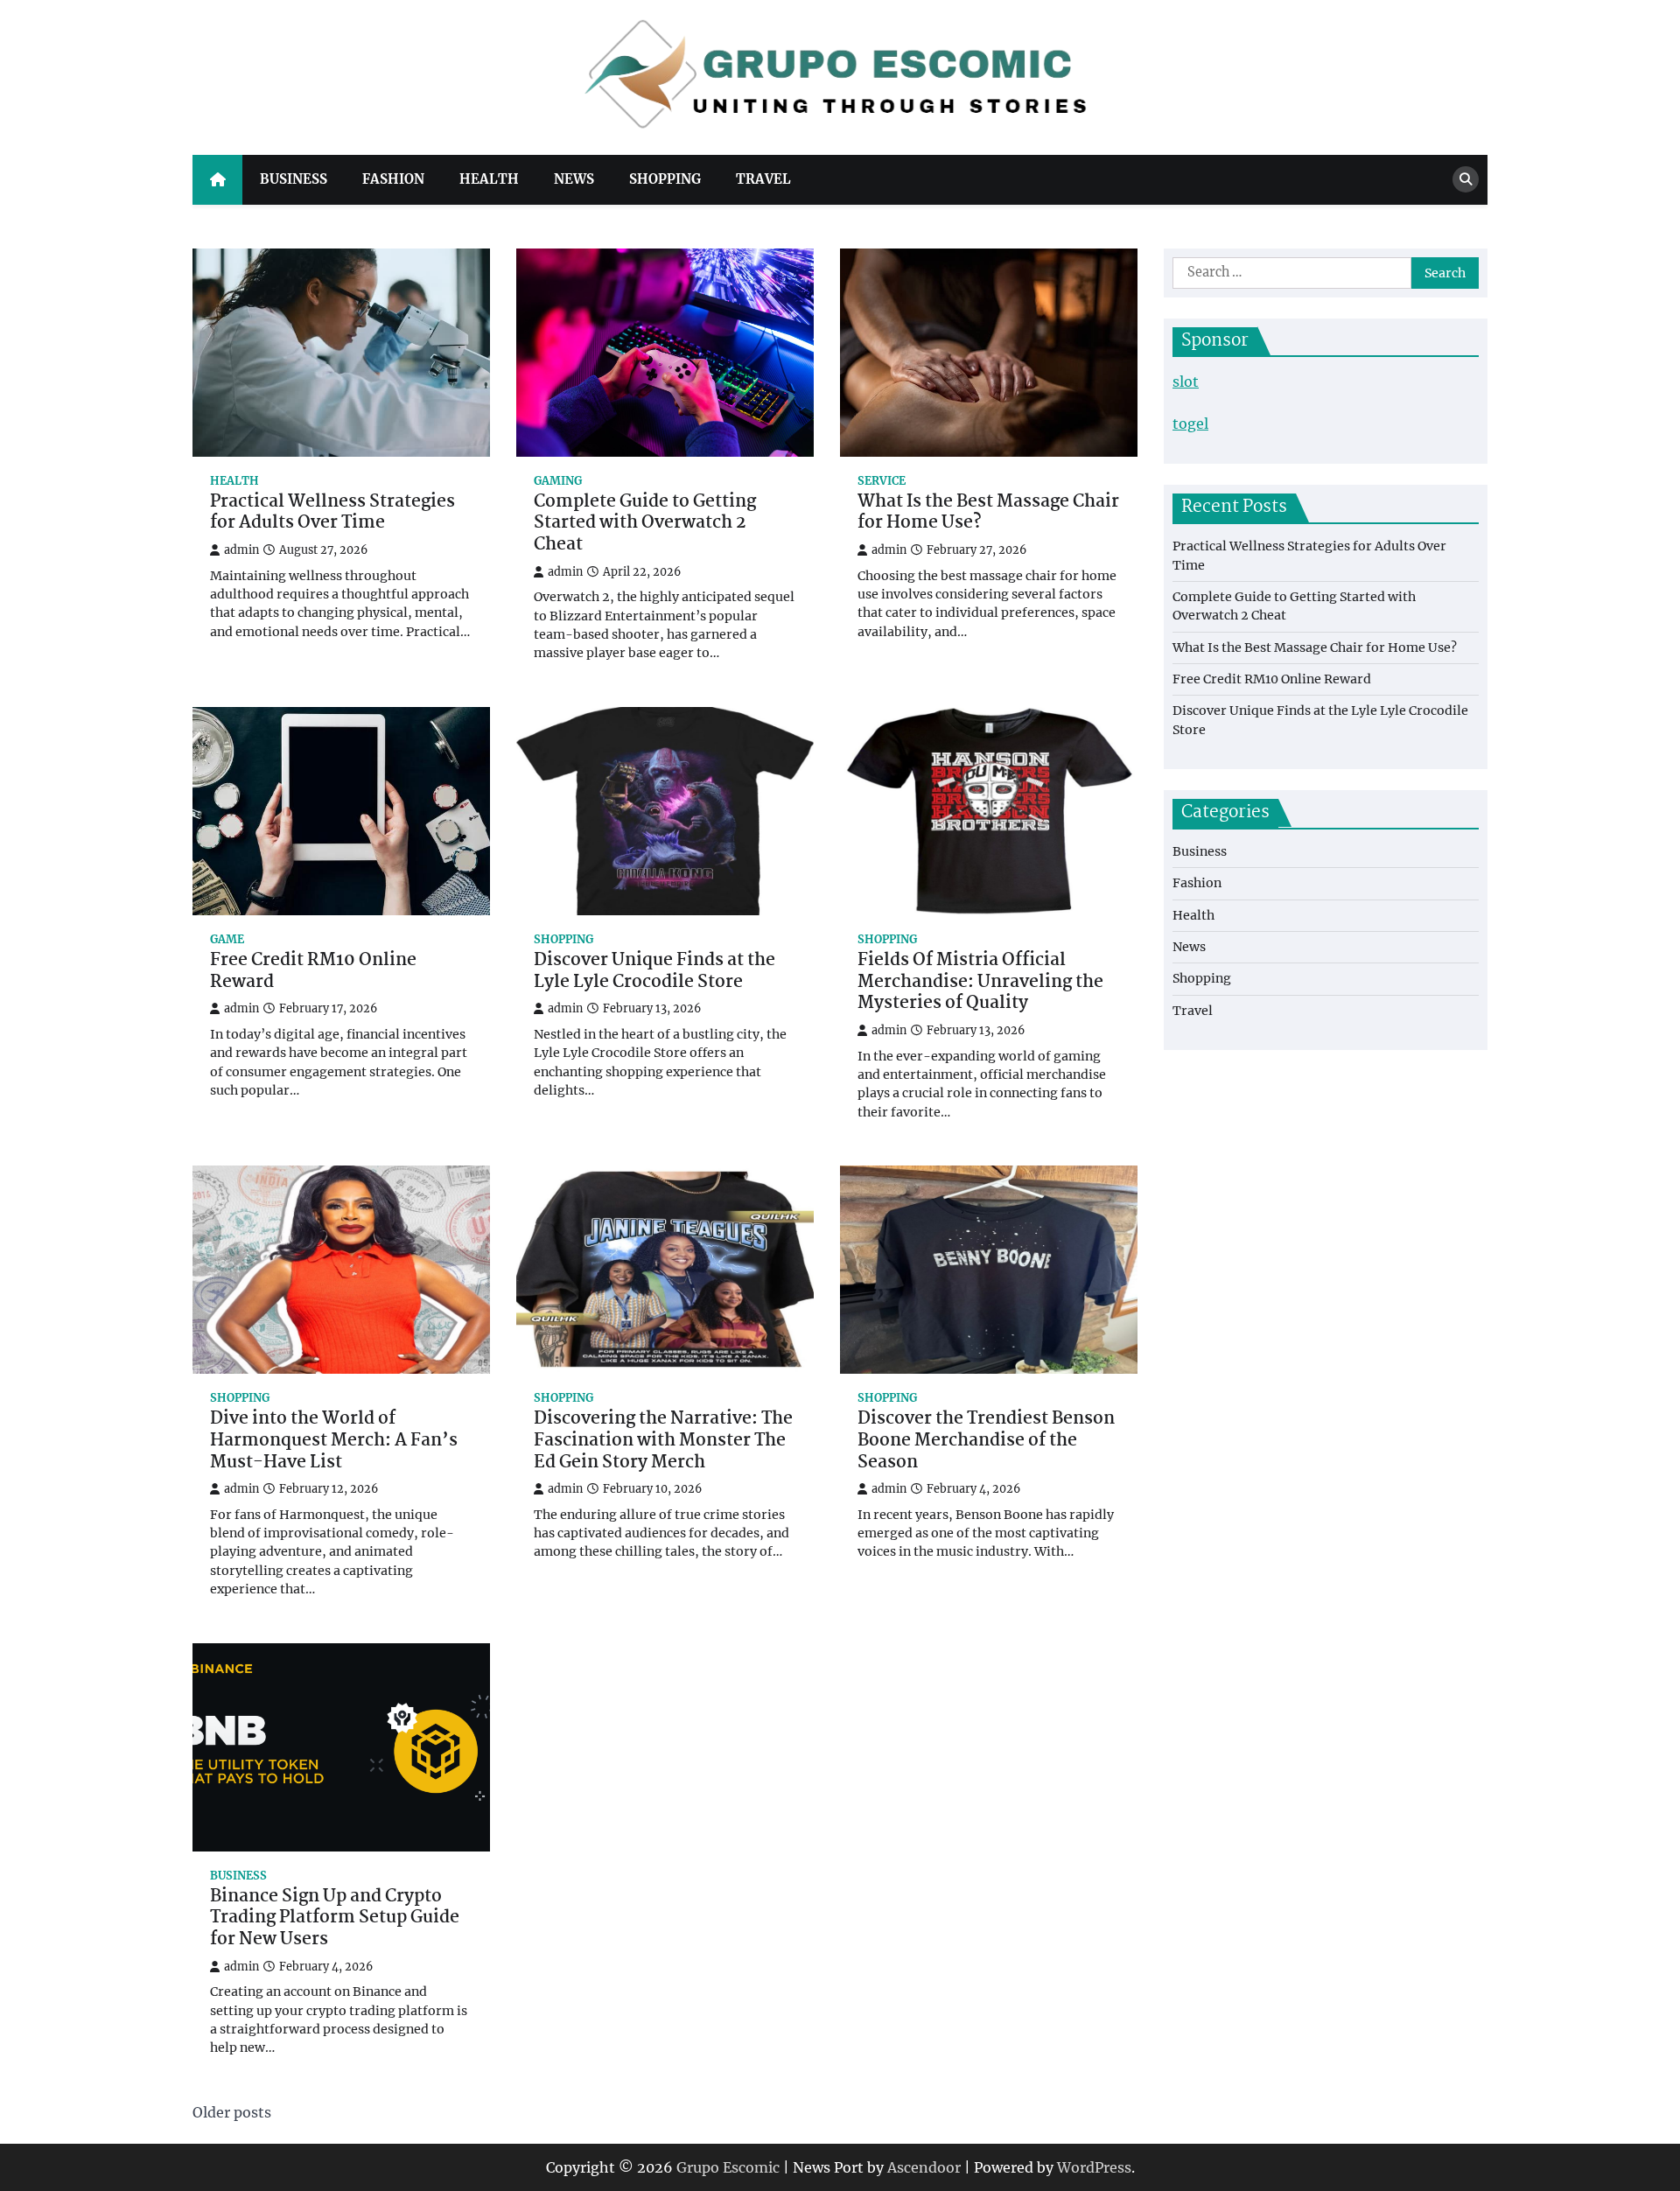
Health (489, 179)
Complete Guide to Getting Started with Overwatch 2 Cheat (645, 524)
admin (241, 550)
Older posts (232, 2112)
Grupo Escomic (728, 2167)
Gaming (558, 481)
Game (227, 939)
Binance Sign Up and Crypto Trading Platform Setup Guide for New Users (335, 1919)
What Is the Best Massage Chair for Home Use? (988, 514)
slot (1186, 381)
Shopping (665, 179)
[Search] (1466, 179)
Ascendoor (924, 2167)
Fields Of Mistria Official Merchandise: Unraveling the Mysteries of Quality (980, 983)
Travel (763, 179)
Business (294, 179)
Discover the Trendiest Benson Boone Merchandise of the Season (986, 1441)
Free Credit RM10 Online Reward (313, 972)
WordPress (1094, 2167)
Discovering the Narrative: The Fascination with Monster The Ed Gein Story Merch (663, 1441)
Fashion (393, 179)
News (574, 179)
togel (1190, 423)
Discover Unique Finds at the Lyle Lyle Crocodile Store (654, 972)
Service (882, 481)
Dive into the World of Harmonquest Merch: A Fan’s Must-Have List (334, 1441)
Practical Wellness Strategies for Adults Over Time (332, 514)
